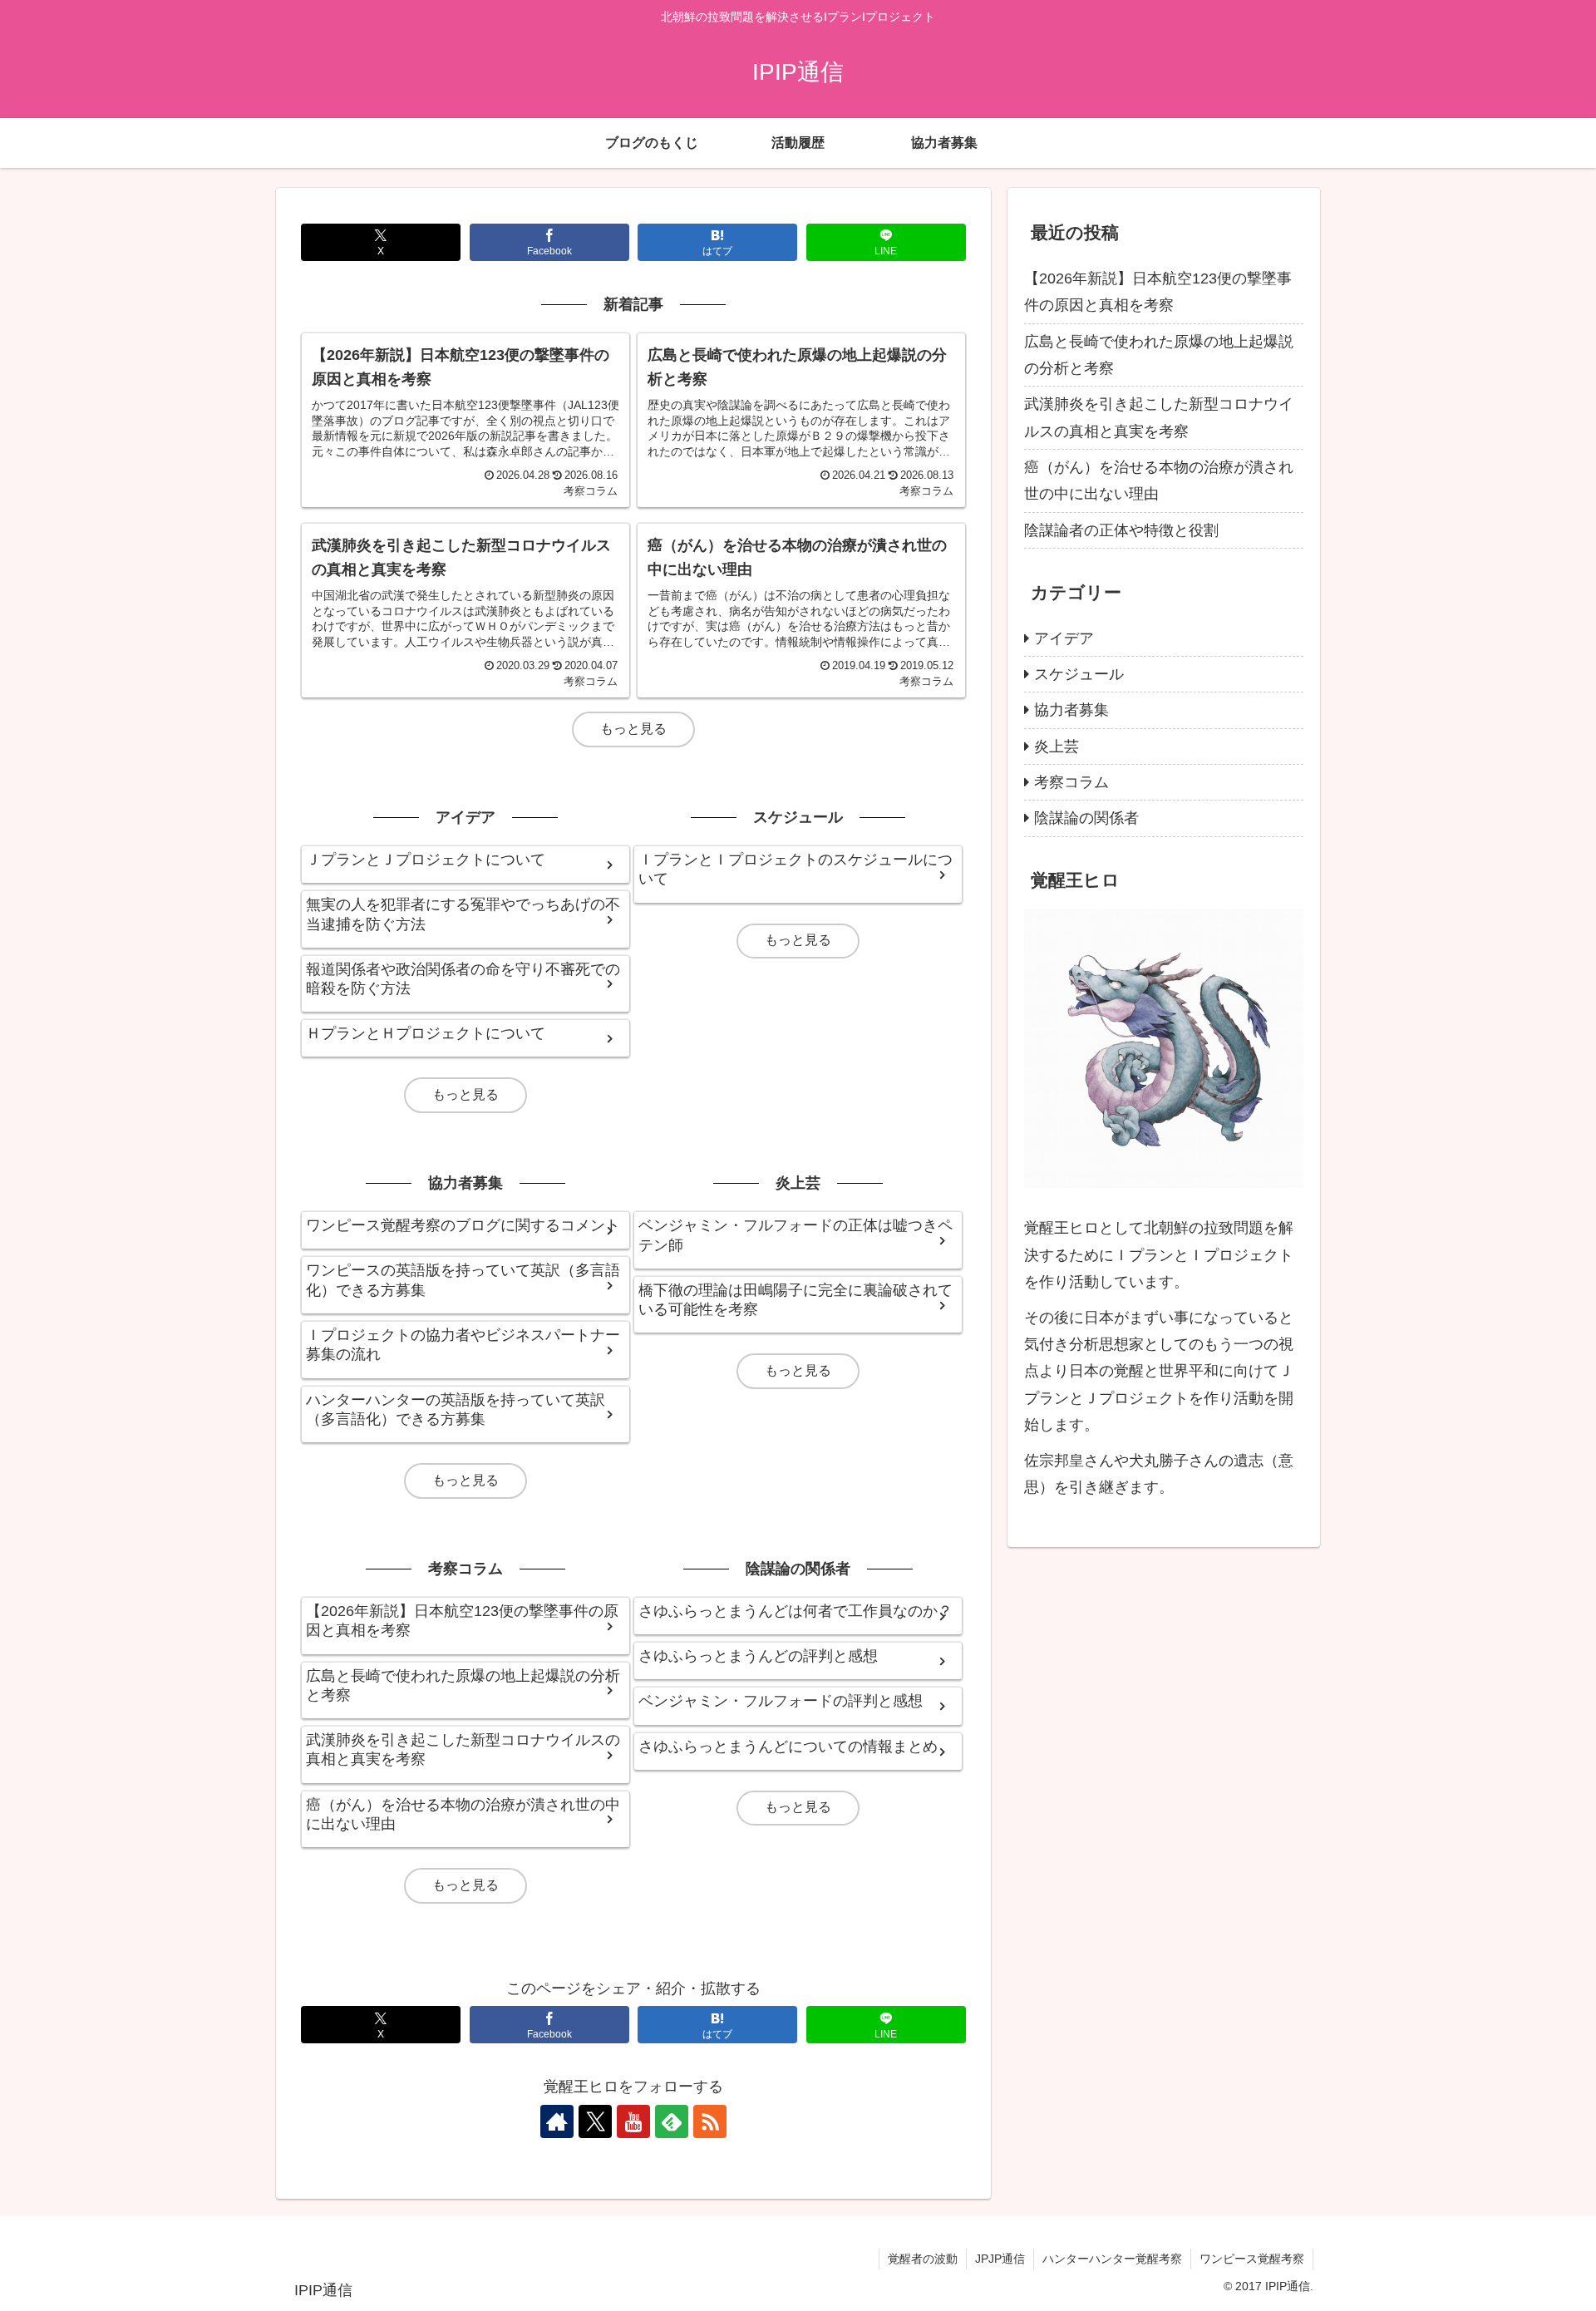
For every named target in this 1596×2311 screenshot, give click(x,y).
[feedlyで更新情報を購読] (672, 2121)
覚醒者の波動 (923, 2259)
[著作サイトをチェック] (557, 2121)
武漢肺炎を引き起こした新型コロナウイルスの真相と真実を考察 (1159, 417)
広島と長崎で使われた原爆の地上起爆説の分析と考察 (1159, 355)
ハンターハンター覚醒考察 (1112, 2259)
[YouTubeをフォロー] (633, 2121)
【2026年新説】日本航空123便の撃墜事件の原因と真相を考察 (1158, 292)
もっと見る (633, 729)
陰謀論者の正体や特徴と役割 (1121, 530)
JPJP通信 (1000, 2259)
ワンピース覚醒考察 (1252, 2259)
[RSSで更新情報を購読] (710, 2121)
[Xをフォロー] (595, 2121)
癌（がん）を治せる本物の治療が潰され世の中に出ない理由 (1159, 480)
